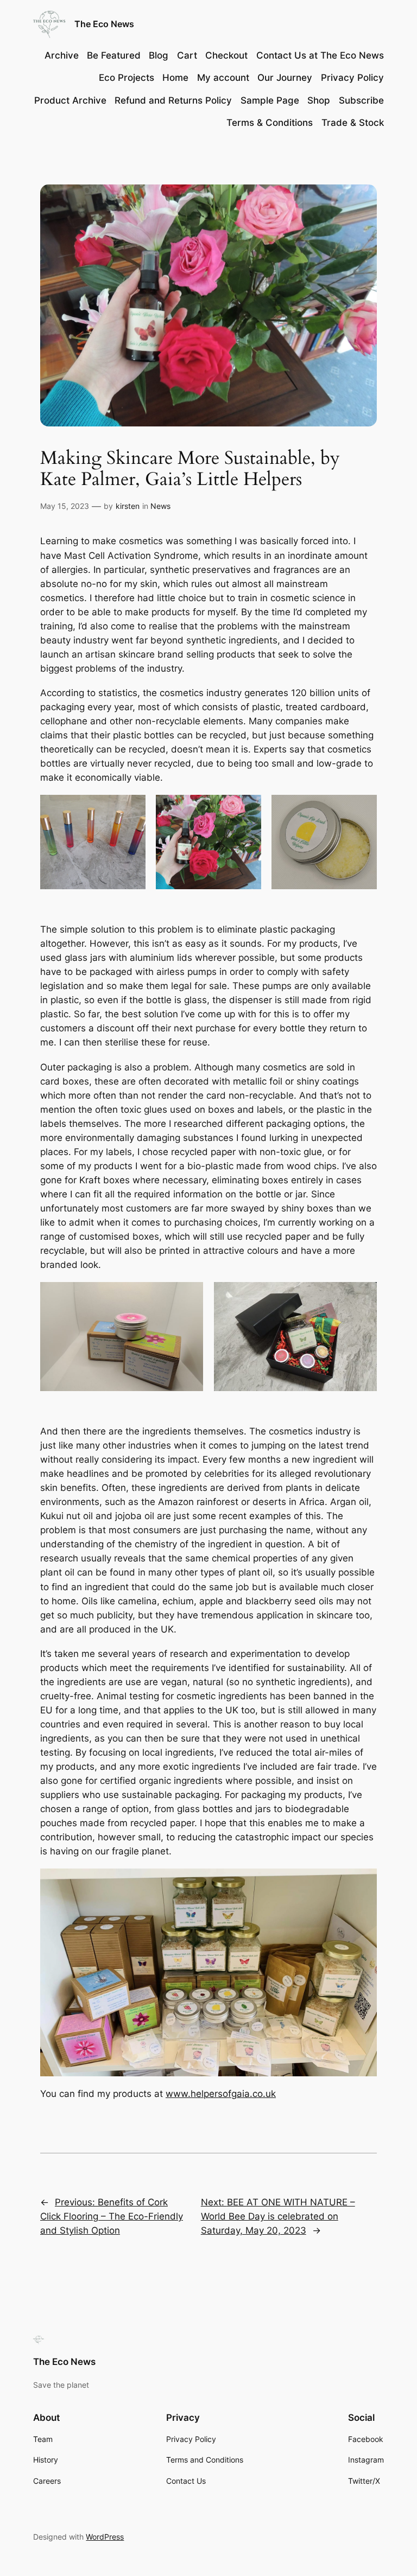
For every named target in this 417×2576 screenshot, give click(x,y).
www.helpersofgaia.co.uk (221, 2094)
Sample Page (270, 100)
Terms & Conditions (270, 123)
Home (175, 78)
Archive (62, 55)
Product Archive (70, 100)
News (160, 506)
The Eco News (104, 24)
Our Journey (285, 78)
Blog (159, 55)
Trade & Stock (353, 123)
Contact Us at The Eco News (320, 55)
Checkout (226, 55)
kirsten (128, 506)
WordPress (105, 2537)
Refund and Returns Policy (173, 100)
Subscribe (361, 100)
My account (223, 78)
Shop (319, 100)
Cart (187, 55)
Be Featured (114, 55)
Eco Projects (127, 78)
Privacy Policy (352, 78)
